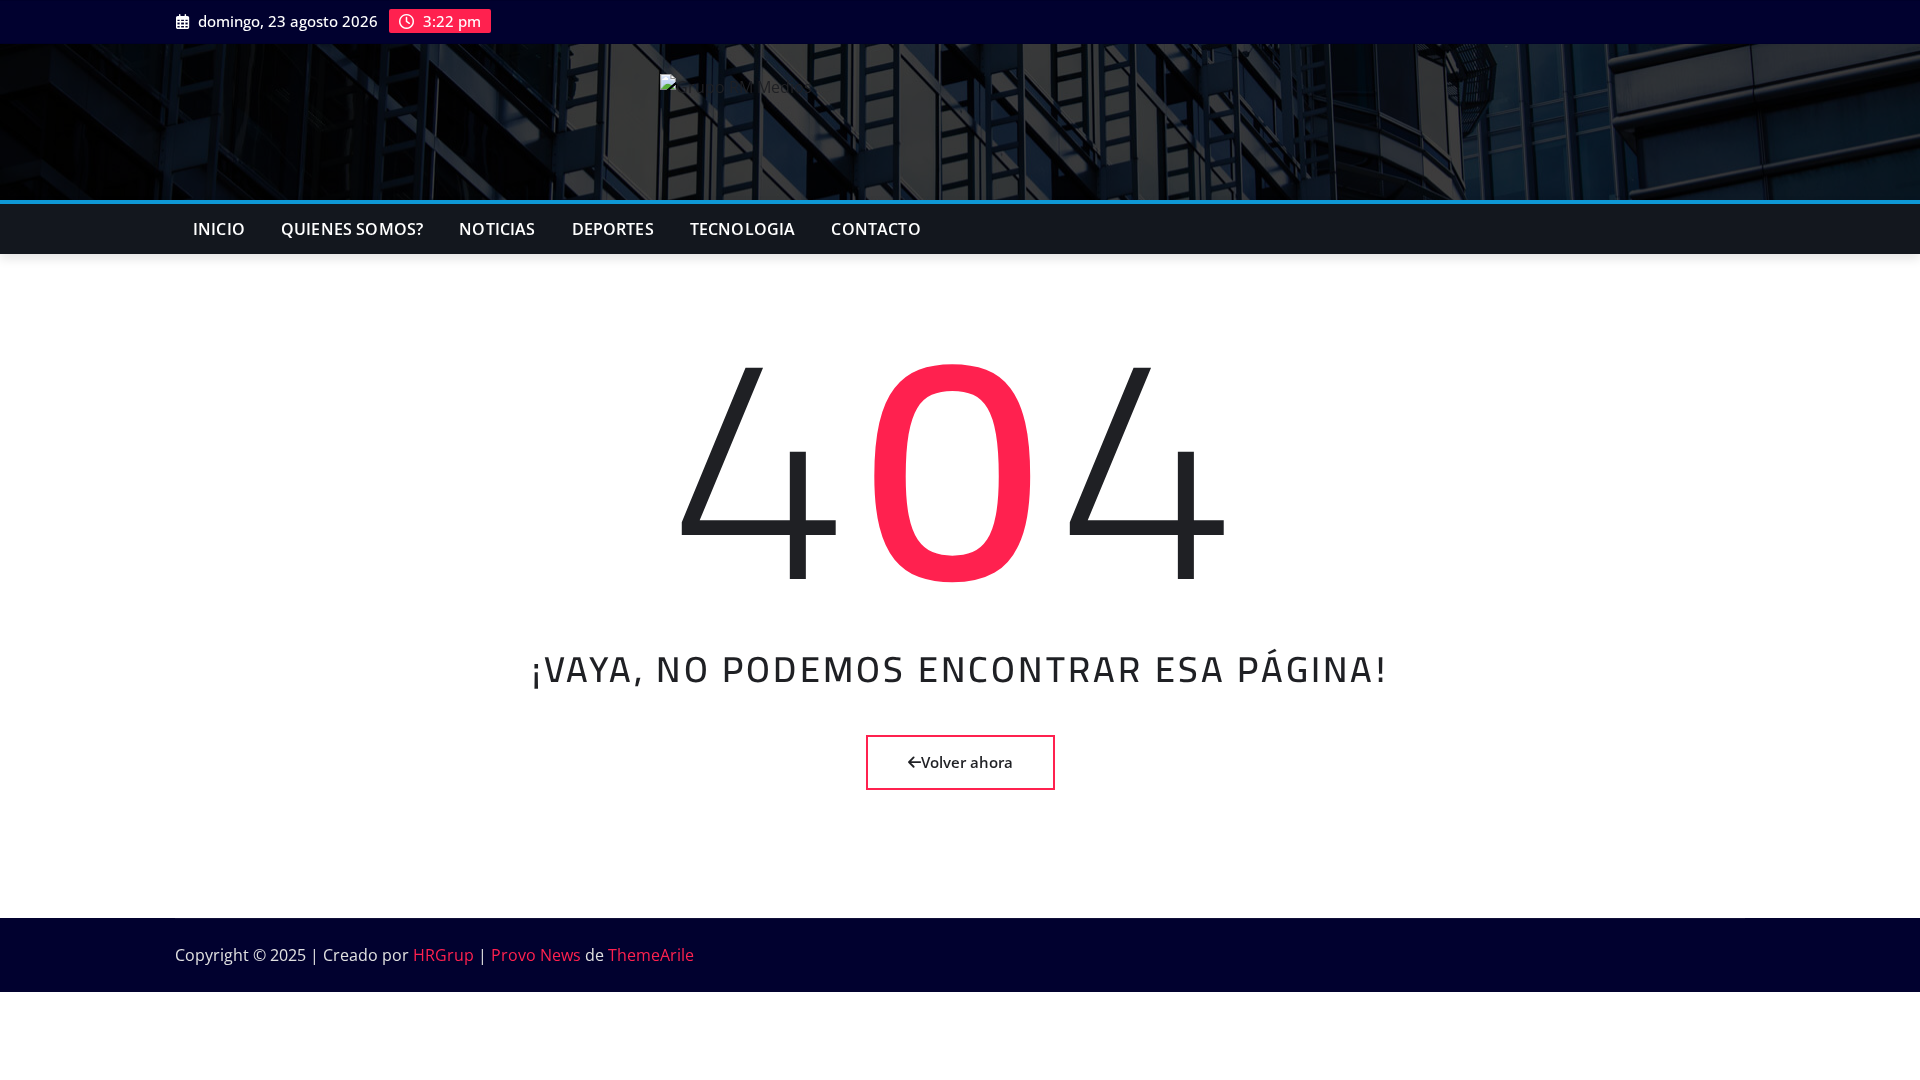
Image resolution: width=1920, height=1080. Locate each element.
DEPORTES (613, 229)
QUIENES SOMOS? (352, 229)
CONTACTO (875, 229)
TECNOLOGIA (743, 229)
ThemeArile (651, 955)
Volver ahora (967, 762)
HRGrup (443, 955)
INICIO (219, 229)
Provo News (536, 955)
